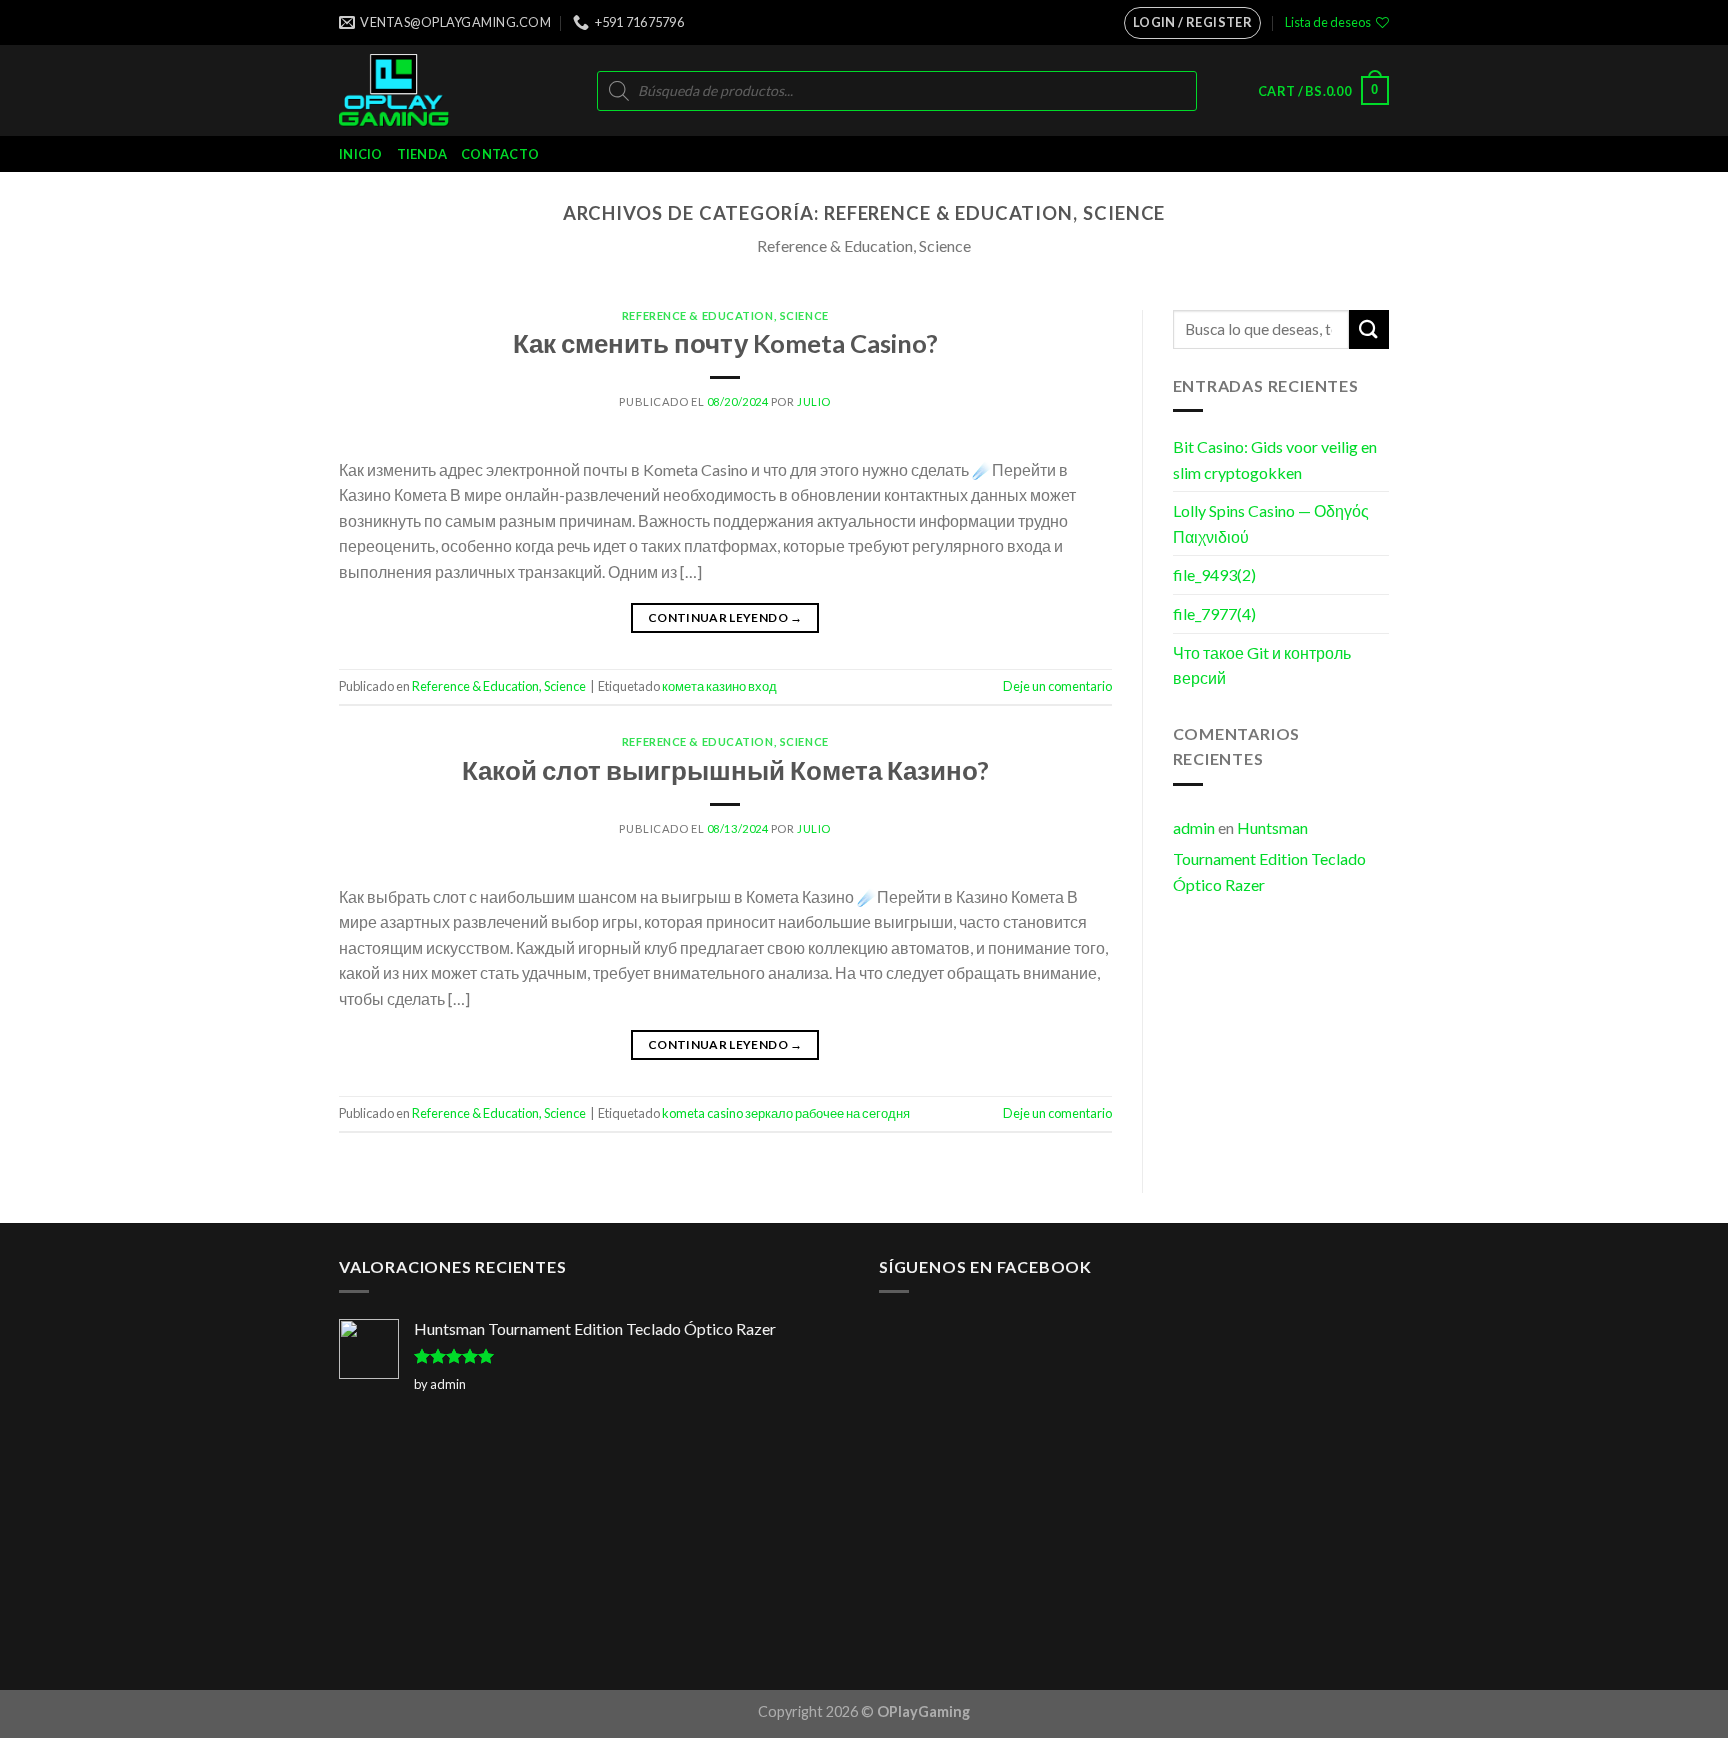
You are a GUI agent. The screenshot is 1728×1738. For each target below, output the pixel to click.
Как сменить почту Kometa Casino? (725, 343)
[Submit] (1369, 329)
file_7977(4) (1214, 613)
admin (1194, 827)
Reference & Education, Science (725, 315)
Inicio (361, 154)
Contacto (500, 154)
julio (814, 401)
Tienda (422, 154)
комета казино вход (719, 686)
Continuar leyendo (725, 617)
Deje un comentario (1057, 686)
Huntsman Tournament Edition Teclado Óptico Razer (1269, 856)
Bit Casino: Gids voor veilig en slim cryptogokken (1275, 459)
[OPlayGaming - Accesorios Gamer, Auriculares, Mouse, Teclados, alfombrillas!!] (422, 90)
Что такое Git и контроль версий (1262, 665)
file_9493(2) (1214, 574)
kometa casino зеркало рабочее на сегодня (786, 1113)
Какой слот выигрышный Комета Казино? (725, 770)
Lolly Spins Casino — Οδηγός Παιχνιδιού (1271, 523)
